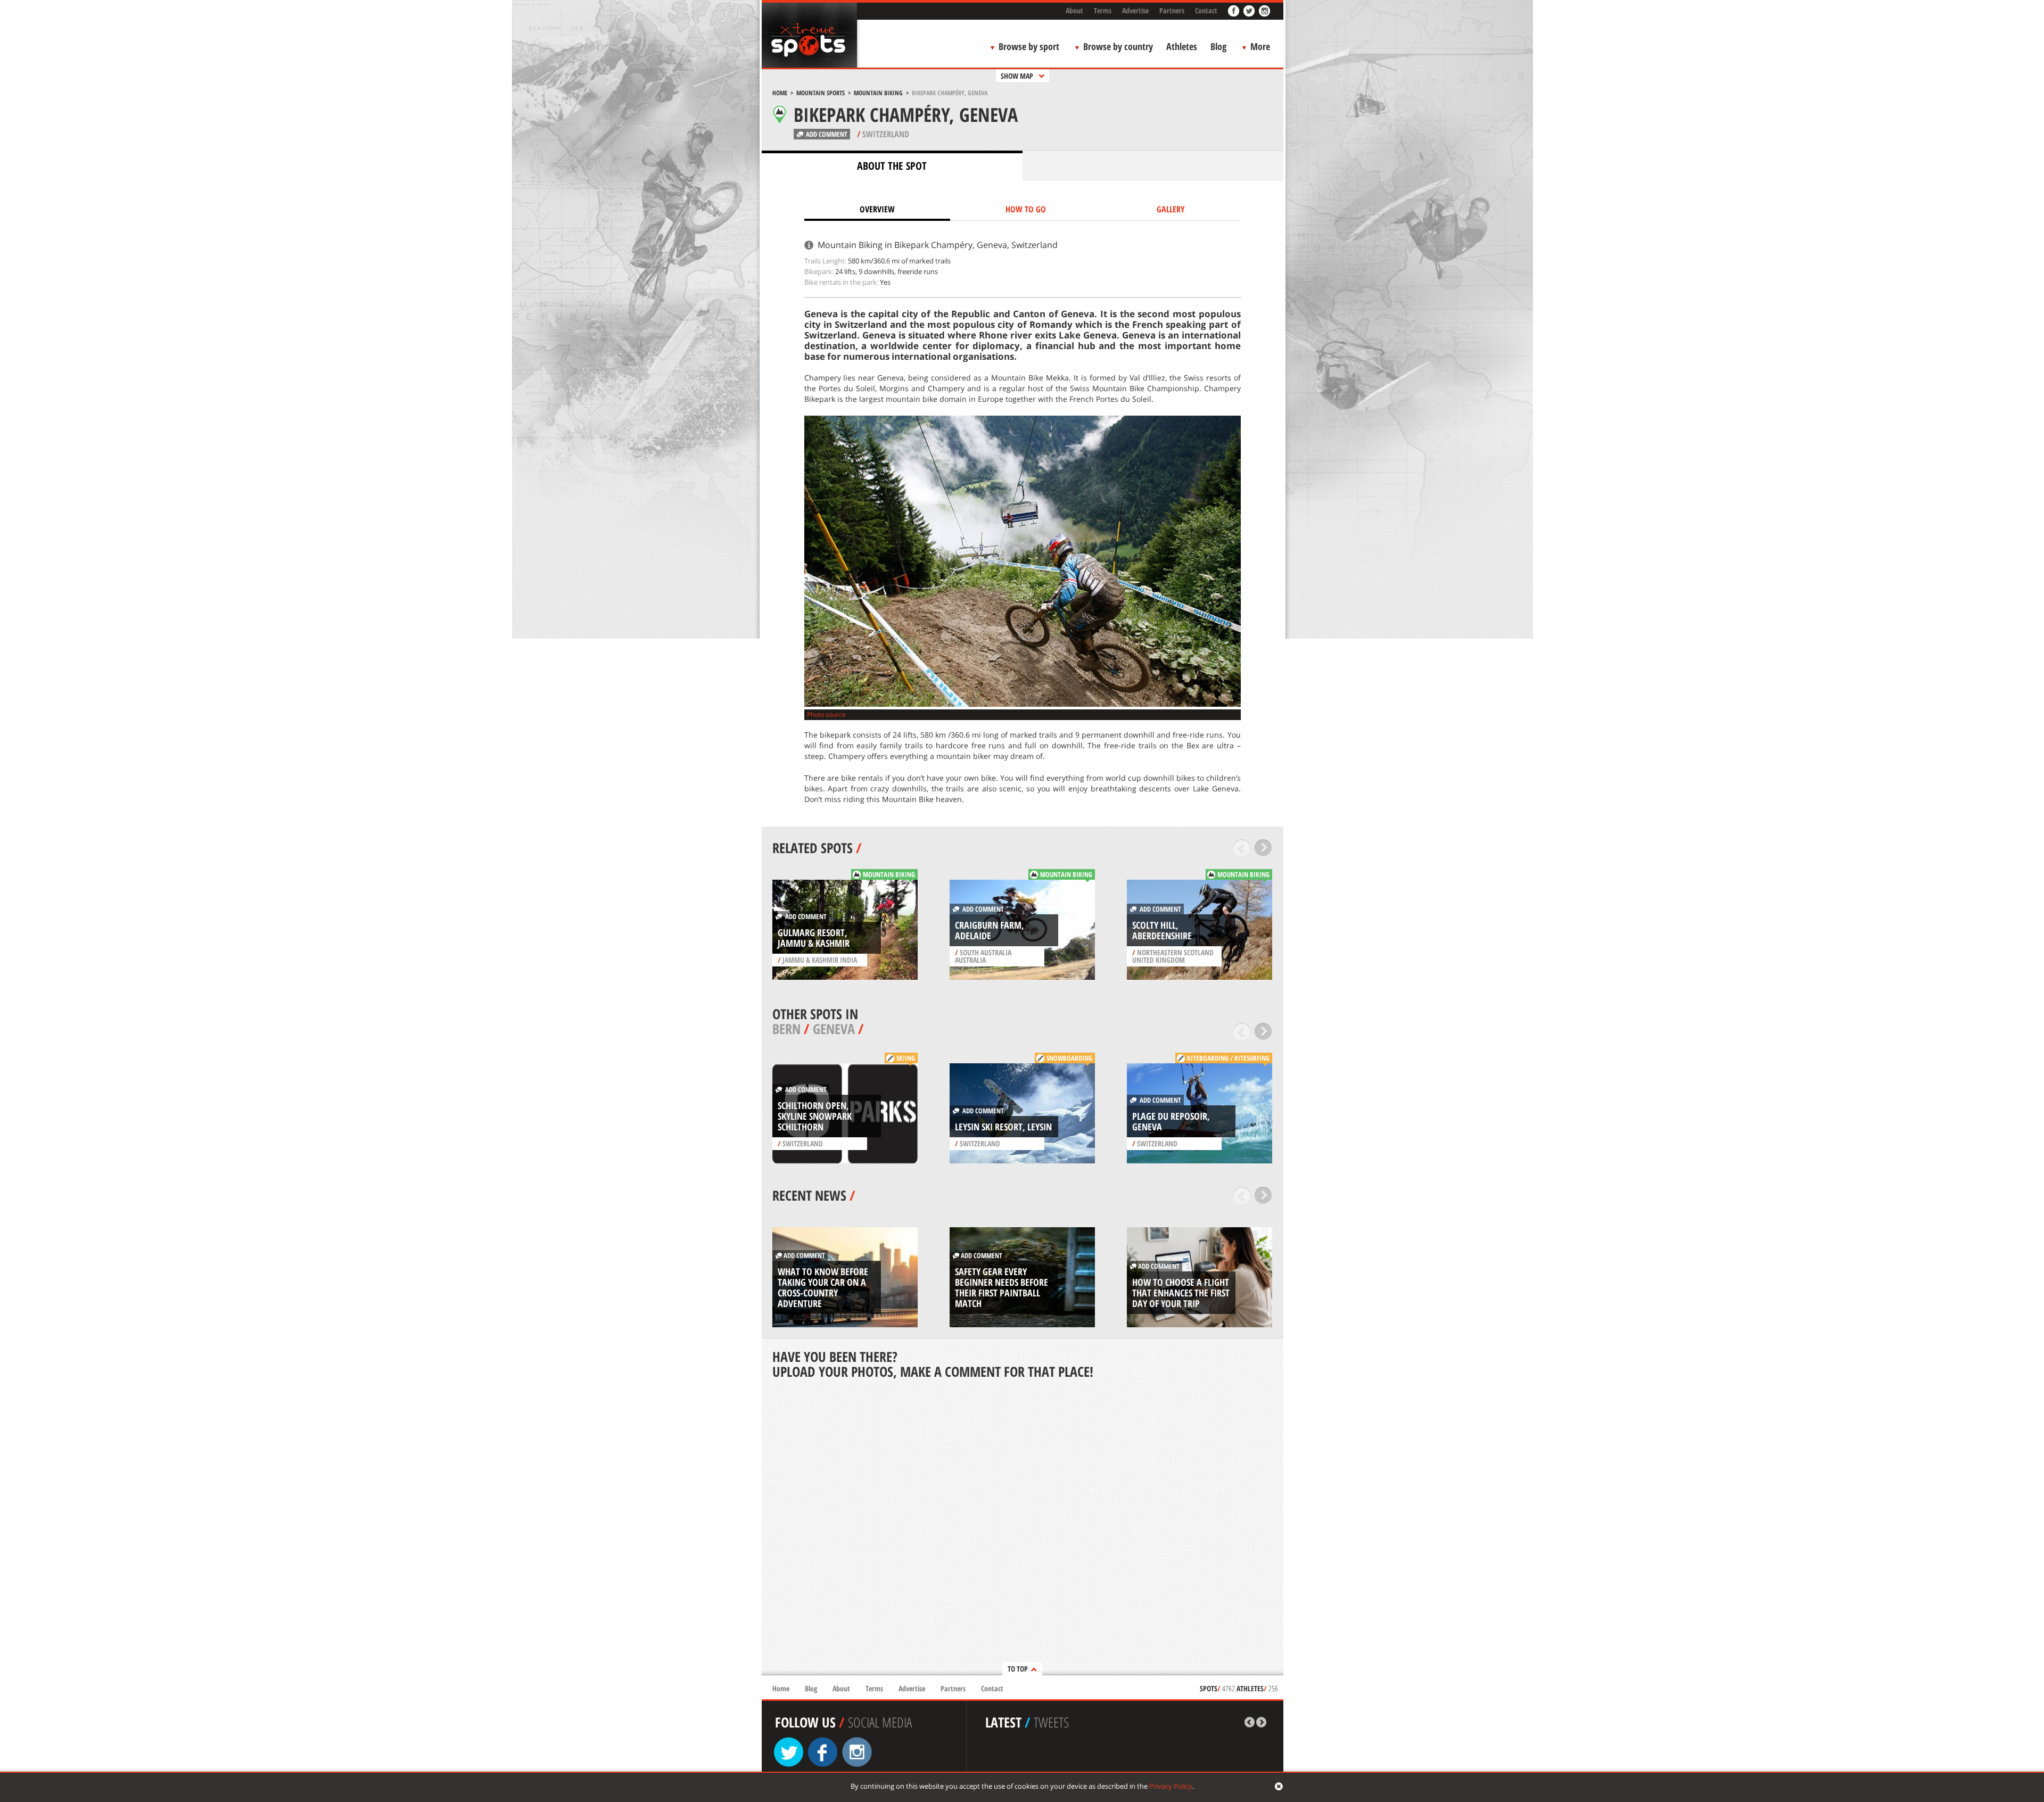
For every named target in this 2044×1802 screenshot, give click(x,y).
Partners (1172, 10)
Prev (1242, 848)
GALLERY (1171, 209)
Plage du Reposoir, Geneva (1171, 1121)
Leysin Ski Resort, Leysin (1003, 1127)
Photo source (826, 714)
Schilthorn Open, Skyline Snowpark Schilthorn (815, 1116)
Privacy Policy (1171, 1786)
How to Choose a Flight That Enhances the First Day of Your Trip (1181, 1293)
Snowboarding (1069, 1058)
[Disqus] (1023, 1528)
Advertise (1135, 10)
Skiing (906, 1058)
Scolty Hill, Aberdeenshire (1162, 930)
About (1074, 10)
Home (780, 93)
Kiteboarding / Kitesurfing (1228, 1058)
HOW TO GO (1026, 209)
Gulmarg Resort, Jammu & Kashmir (814, 938)
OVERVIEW (877, 209)
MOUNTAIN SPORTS (821, 93)
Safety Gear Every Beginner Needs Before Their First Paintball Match (1002, 1287)
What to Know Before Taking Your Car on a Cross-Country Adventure (823, 1287)
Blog (1218, 46)
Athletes (1182, 46)
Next (1263, 848)
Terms (1103, 10)
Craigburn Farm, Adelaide (990, 930)
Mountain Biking (878, 93)
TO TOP (1018, 1669)
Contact (1206, 10)
